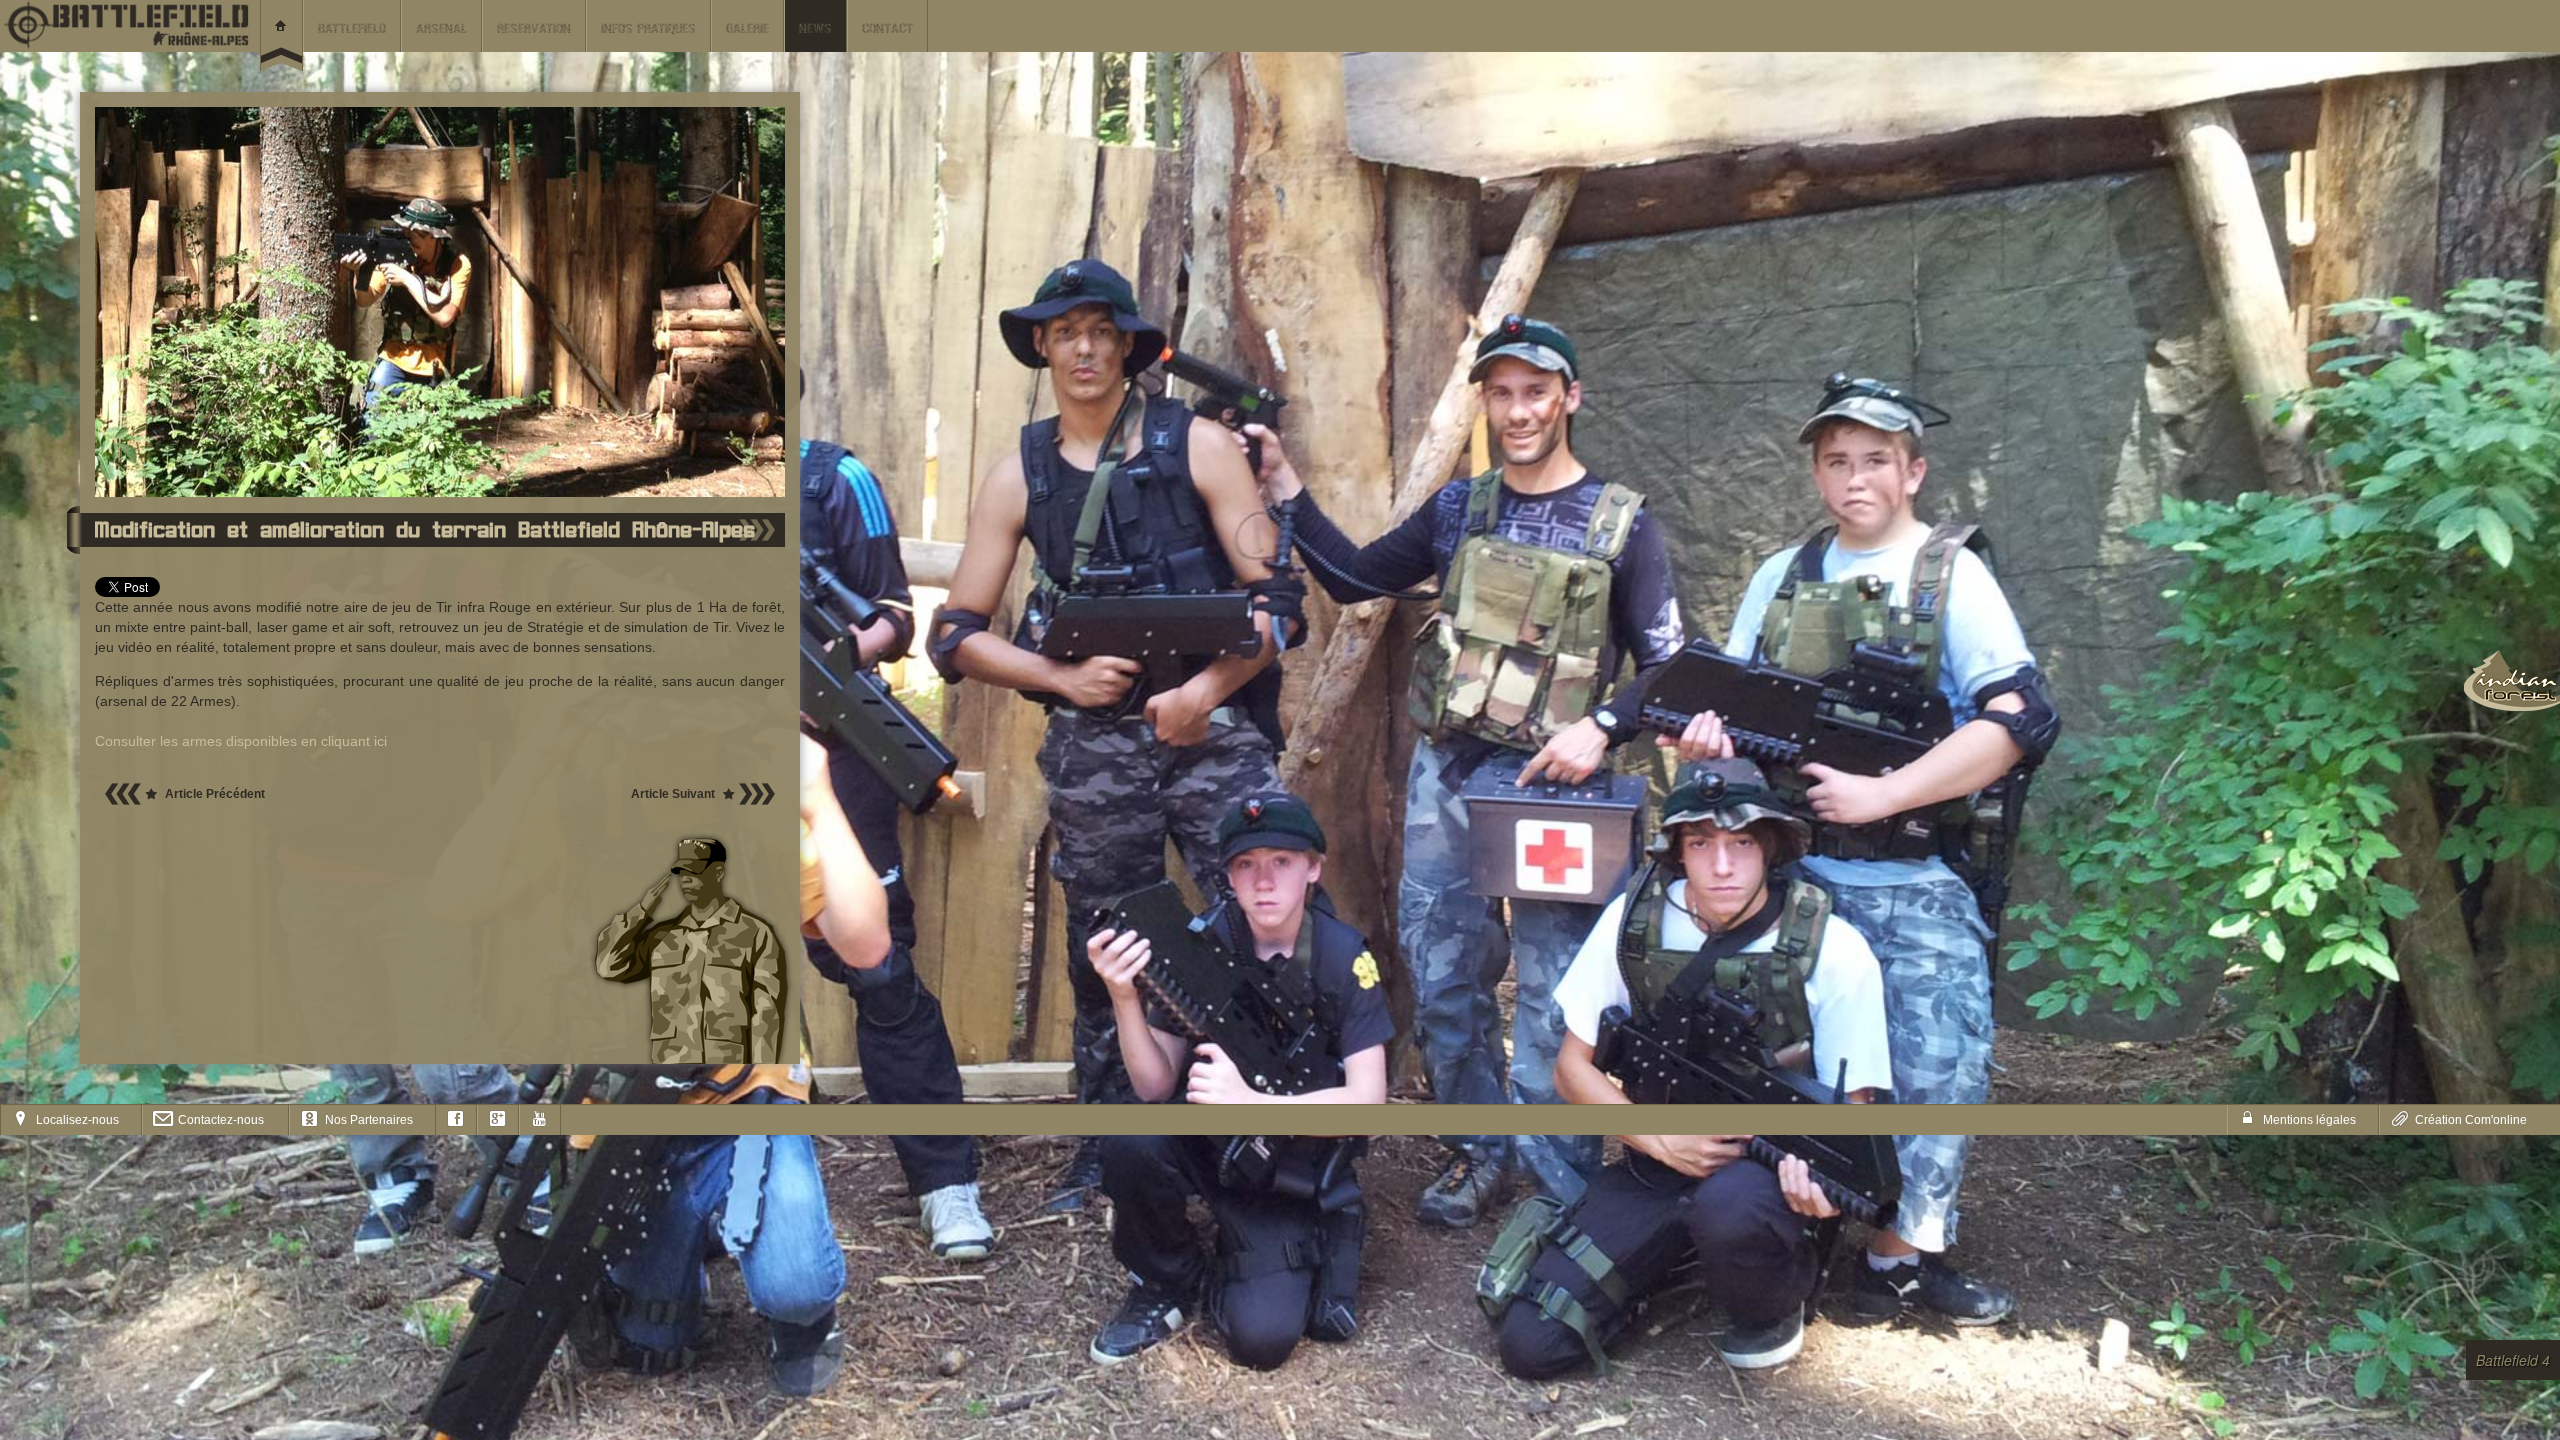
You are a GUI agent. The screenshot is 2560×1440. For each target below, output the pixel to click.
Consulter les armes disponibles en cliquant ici (241, 741)
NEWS (815, 29)
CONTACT (887, 29)
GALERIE (747, 29)
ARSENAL (441, 29)
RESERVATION (534, 29)
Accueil (281, 35)
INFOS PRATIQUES (648, 29)
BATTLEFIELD (352, 29)
